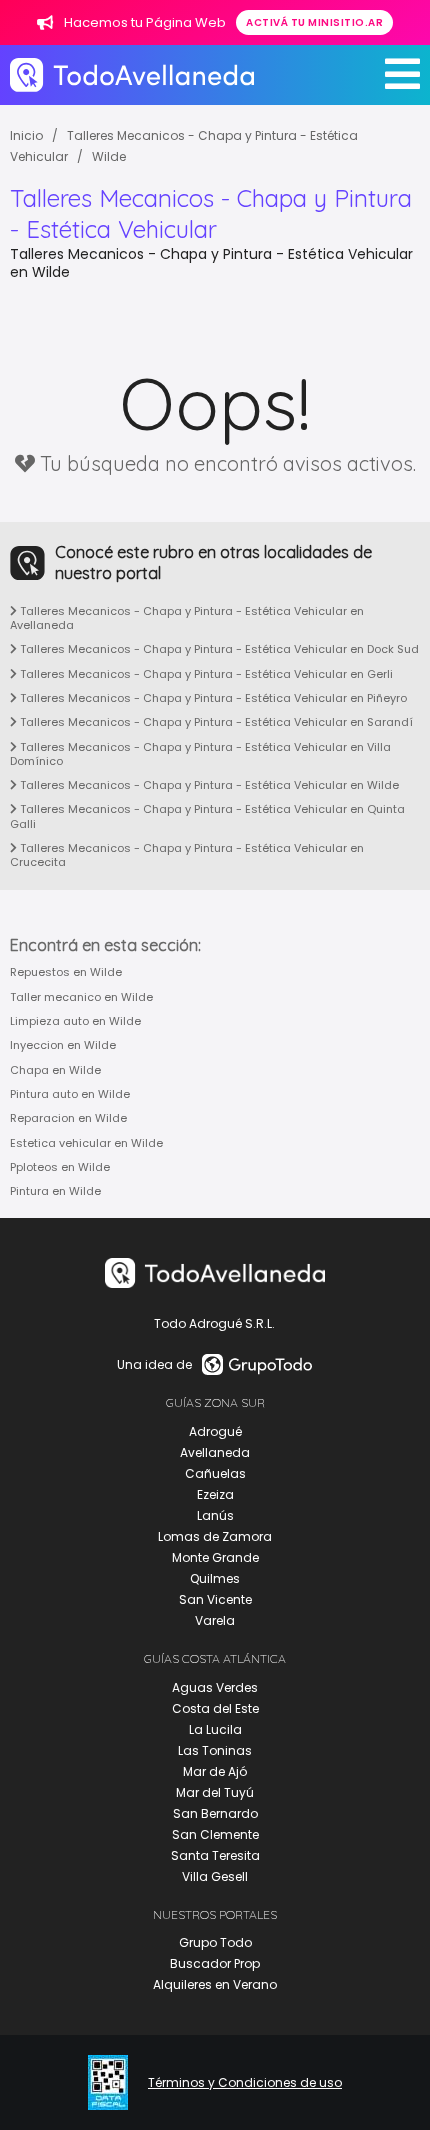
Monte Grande (215, 1557)
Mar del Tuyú (215, 1792)
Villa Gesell (215, 1876)
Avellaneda (215, 1452)
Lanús (215, 1515)
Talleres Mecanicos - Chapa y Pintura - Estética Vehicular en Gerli (205, 674)
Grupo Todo (215, 1942)
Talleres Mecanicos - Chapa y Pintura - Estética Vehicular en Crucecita (187, 855)
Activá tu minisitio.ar (314, 22)
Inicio (26, 135)
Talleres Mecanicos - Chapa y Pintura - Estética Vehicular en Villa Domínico (200, 754)
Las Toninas (215, 1750)
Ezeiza (215, 1494)
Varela (215, 1620)
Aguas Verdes (215, 1687)
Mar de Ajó (215, 1771)
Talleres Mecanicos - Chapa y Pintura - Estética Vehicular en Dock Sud (218, 649)
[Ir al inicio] (132, 74)
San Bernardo (215, 1813)
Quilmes (215, 1578)
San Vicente (215, 1599)
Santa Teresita (215, 1855)
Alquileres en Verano (215, 1984)
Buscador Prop (215, 1963)
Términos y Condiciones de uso (245, 2083)
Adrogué (215, 1431)
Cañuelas (215, 1473)
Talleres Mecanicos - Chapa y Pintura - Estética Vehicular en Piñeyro (212, 698)
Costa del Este (215, 1708)
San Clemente (215, 1834)
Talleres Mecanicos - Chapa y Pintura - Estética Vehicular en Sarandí (215, 722)
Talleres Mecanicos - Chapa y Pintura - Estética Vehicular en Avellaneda (187, 618)
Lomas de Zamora (215, 1536)
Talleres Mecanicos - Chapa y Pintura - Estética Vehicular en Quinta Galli (207, 816)
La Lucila (215, 1729)
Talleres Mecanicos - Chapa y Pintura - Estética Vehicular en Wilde (208, 785)
